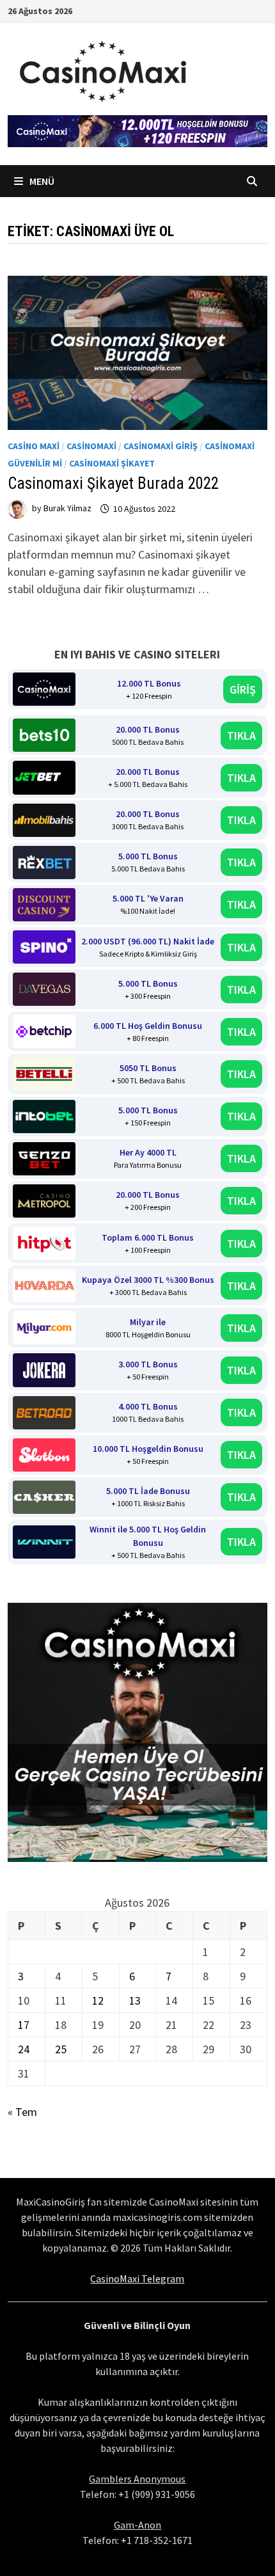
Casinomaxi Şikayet (112, 463)
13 (135, 2000)
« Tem (22, 2112)
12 (98, 2000)
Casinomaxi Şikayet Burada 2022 (113, 483)
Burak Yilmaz (67, 509)
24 (24, 2049)
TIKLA (241, 735)
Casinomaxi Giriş (161, 446)
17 (24, 2025)
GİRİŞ (243, 689)
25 (61, 2049)
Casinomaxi (91, 446)
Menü (41, 181)
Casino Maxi (34, 446)
